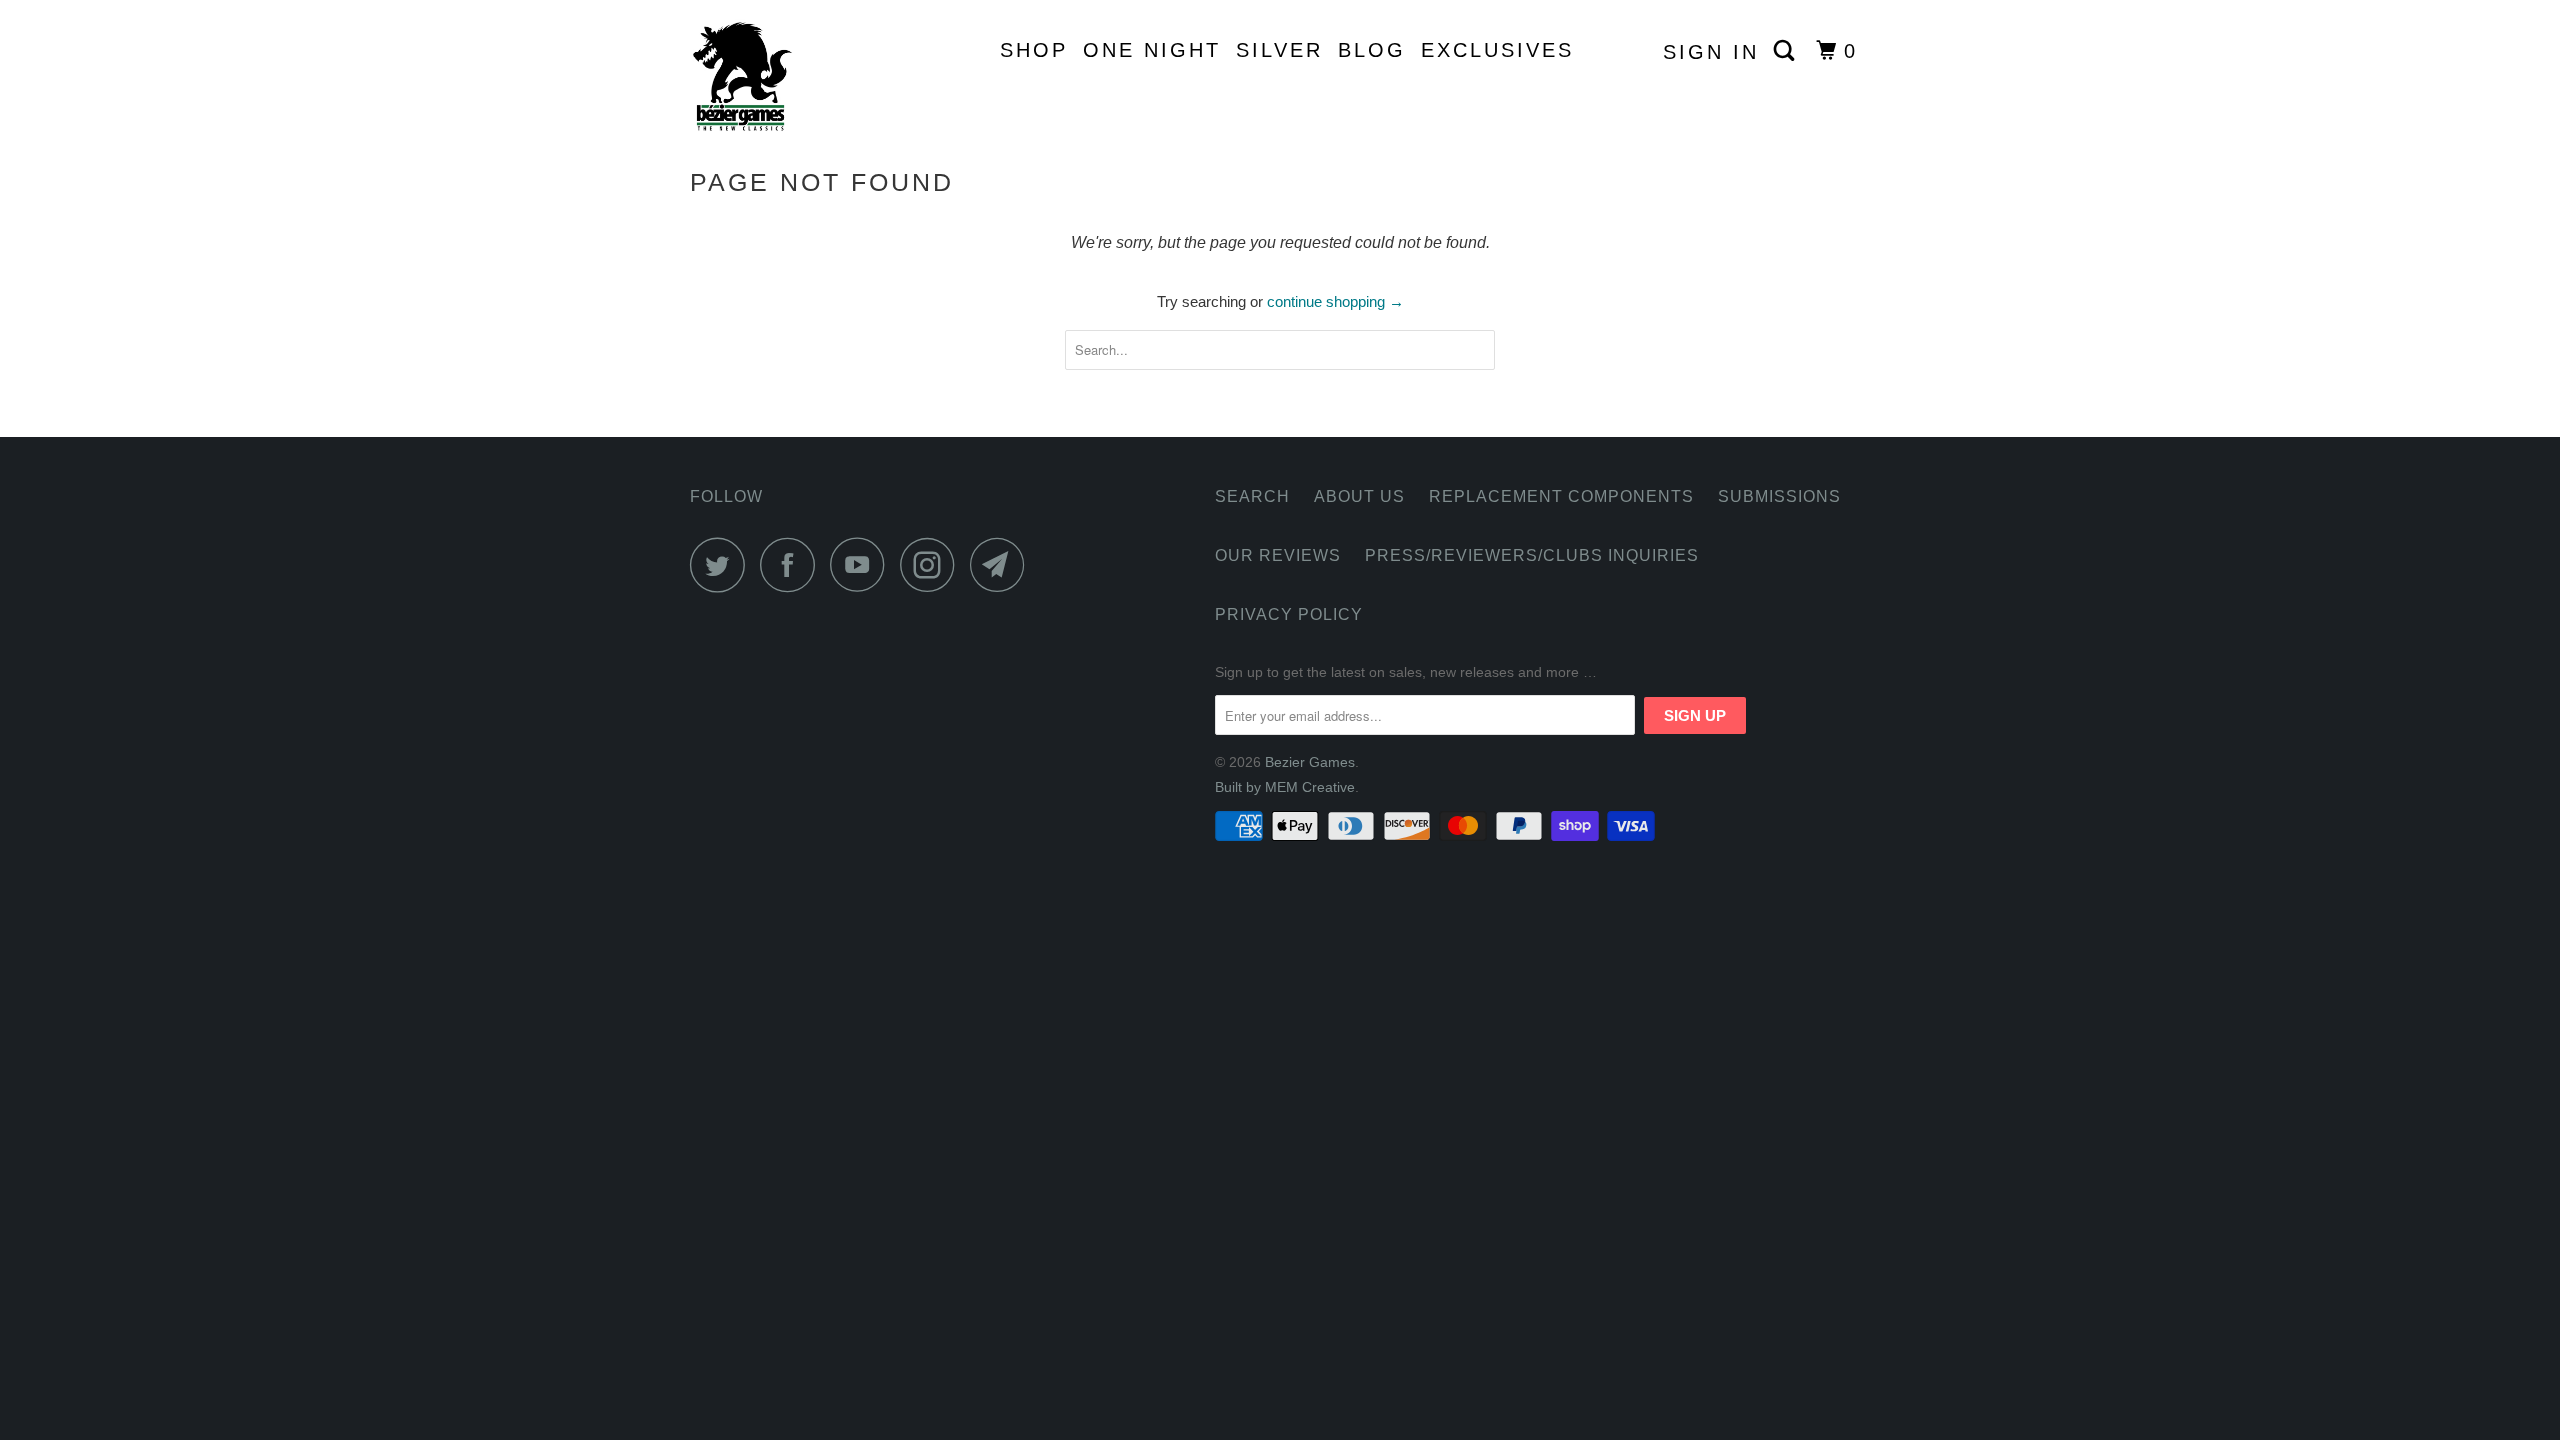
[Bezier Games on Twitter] (723, 564)
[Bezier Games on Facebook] (793, 564)
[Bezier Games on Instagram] (933, 564)
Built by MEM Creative (1285, 787)
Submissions (1779, 496)
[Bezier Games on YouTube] (863, 564)
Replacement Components (1561, 496)
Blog (1372, 50)
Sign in (1711, 52)
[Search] (1787, 51)
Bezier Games (1310, 762)
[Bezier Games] (792, 76)
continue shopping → (1335, 301)
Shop (1034, 50)
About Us (1359, 496)
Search (1252, 496)
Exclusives (1497, 50)
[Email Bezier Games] (1003, 564)
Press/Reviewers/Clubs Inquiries (1532, 555)
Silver (1279, 50)
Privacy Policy (1289, 614)
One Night (1152, 50)
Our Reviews (1278, 555)
